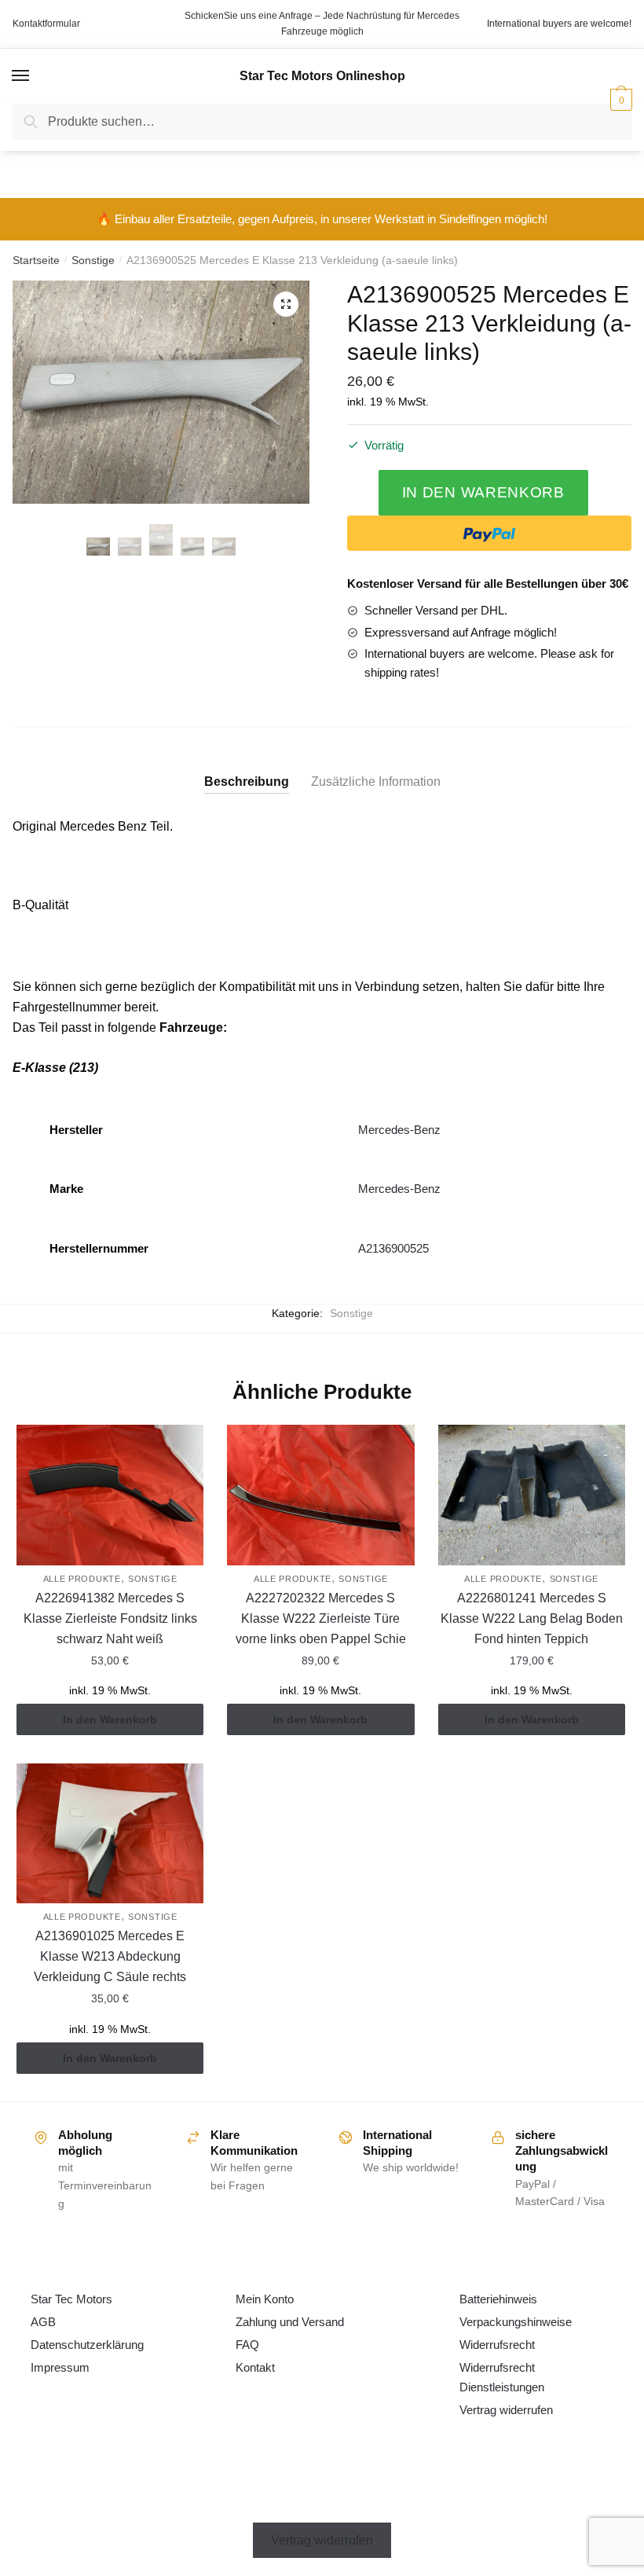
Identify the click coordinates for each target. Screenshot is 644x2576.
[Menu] (21, 76)
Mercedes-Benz (399, 1130)
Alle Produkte (82, 1579)
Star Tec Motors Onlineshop (322, 76)
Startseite (36, 260)
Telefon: (126, 171)
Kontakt (255, 2367)
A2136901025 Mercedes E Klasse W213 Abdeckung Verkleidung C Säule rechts (110, 1956)
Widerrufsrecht (497, 2345)
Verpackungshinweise (516, 2322)
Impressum (60, 2367)
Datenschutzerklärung (87, 2345)
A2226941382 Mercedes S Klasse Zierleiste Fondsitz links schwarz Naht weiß (110, 1618)
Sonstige (93, 260)
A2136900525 (393, 1248)
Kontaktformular (46, 24)
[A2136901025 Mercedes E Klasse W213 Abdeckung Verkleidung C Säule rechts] (110, 1834)
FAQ (247, 2345)
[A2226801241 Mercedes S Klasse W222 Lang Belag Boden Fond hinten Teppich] (532, 1495)
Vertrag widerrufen (506, 2410)
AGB (43, 2322)
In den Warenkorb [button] (110, 1719)
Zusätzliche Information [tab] (376, 782)
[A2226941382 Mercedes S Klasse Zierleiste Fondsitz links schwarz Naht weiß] (110, 1495)
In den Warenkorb (483, 492)
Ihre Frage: (140, 314)
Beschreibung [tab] (247, 782)
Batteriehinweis (498, 2299)
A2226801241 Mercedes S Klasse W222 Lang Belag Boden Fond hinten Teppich (532, 1618)
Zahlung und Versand (290, 2322)
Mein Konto (265, 2299)
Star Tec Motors (71, 2299)
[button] (286, 304)
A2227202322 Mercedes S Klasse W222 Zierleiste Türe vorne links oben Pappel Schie (321, 1618)
